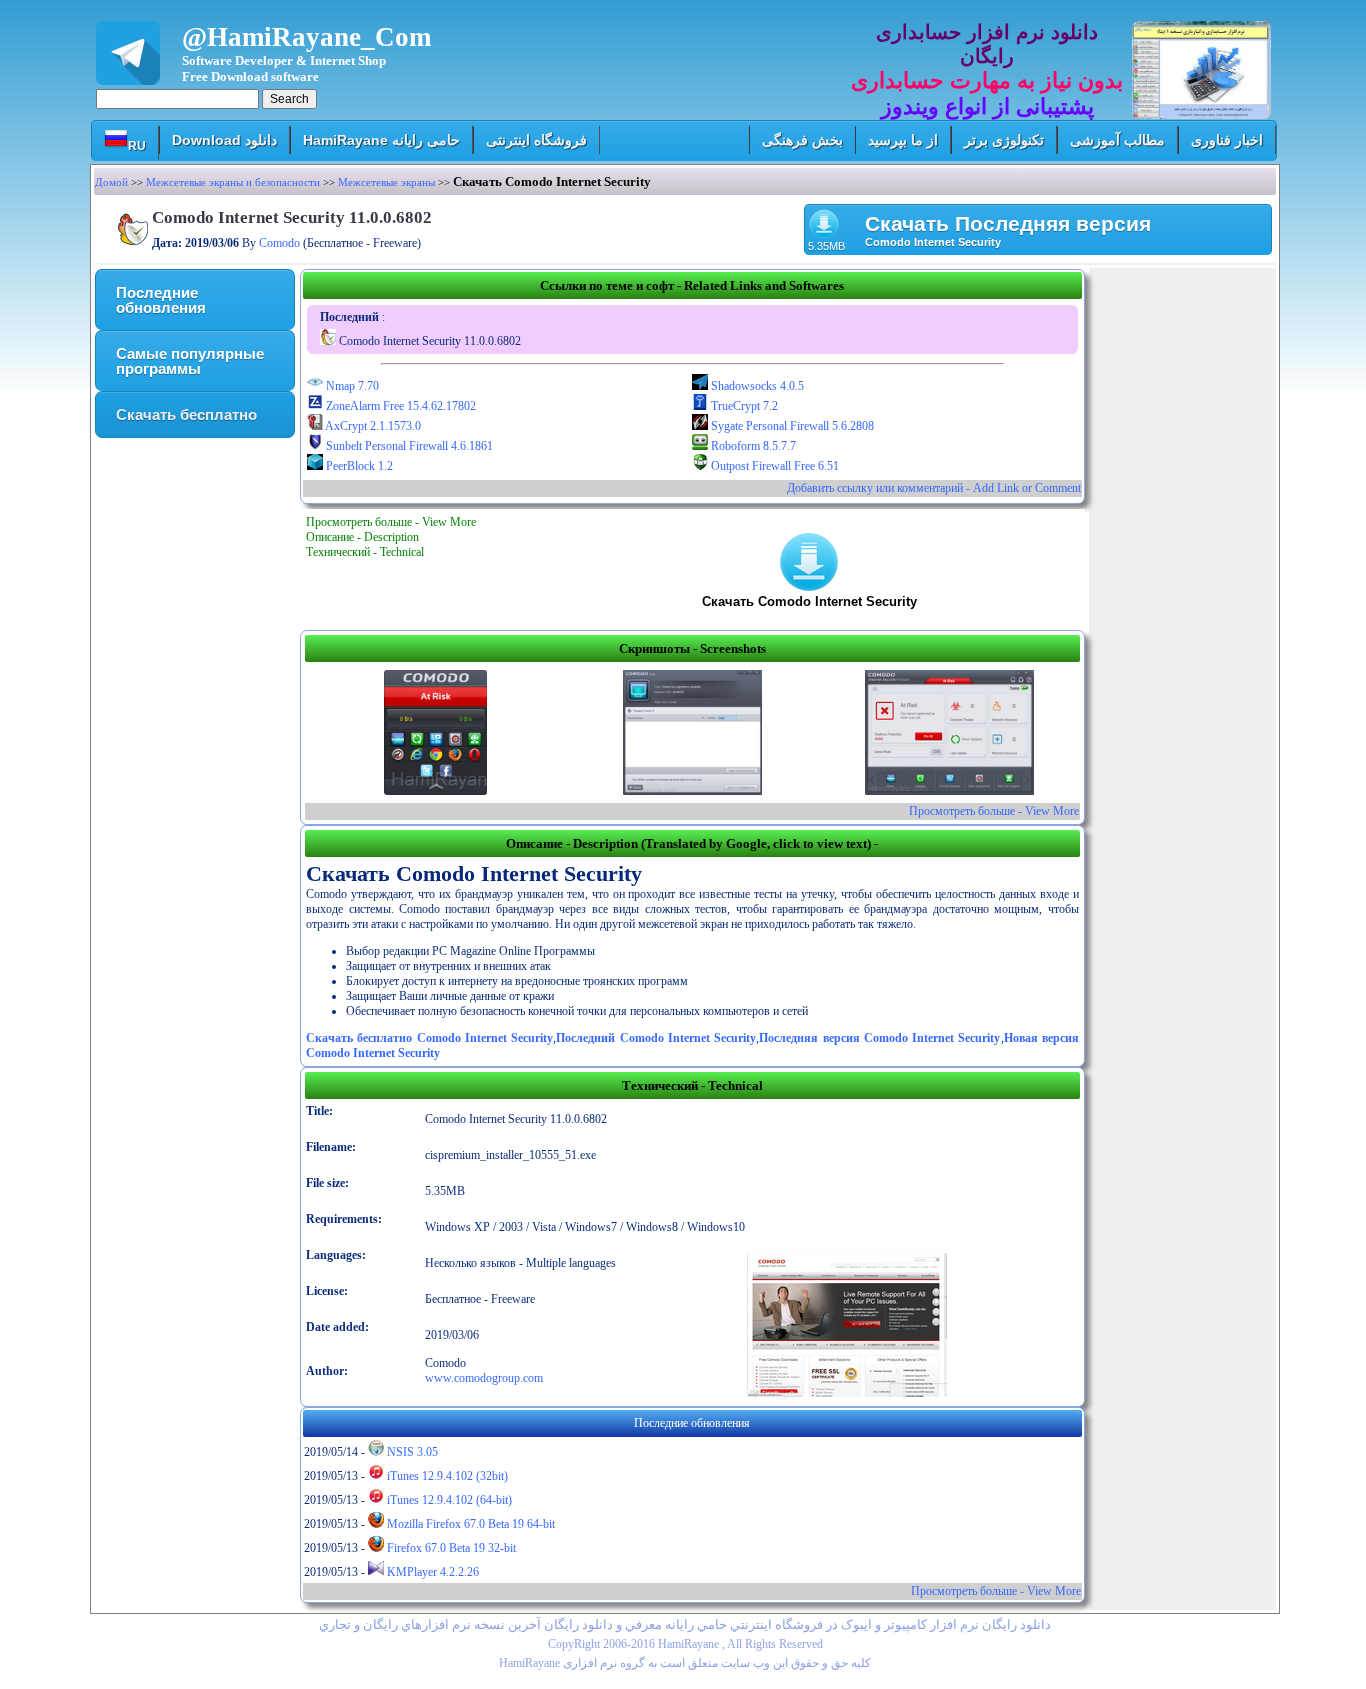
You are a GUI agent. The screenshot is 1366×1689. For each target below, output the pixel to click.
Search (289, 99)
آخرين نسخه (507, 1624)
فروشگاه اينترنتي (776, 1624)
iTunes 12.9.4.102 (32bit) (446, 1476)
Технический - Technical (365, 552)
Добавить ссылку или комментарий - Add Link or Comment (934, 488)
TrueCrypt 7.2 (743, 406)
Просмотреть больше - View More (391, 522)
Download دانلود (224, 140)
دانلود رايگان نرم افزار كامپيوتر (967, 1624)
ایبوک (856, 1624)
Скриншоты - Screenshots (692, 648)
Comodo (279, 243)
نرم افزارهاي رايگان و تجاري (395, 1624)
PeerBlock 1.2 (358, 466)
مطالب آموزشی (1117, 140)
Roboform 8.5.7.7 (752, 446)
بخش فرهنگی (802, 140)
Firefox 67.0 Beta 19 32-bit (450, 1548)
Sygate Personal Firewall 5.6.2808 (791, 426)
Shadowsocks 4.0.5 (756, 386)
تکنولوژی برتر (1004, 140)
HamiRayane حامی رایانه (381, 140)
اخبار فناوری (1227, 140)
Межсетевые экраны (386, 182)
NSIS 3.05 (411, 1452)
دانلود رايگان (578, 1624)
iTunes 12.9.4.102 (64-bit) (448, 1500)
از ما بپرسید (903, 140)
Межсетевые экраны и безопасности (233, 182)
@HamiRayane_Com (306, 53)
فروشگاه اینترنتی (536, 140)
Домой (111, 182)
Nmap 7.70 (351, 386)
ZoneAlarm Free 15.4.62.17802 (399, 406)
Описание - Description (362, 537)
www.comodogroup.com (484, 1378)
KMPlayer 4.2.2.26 (431, 1572)
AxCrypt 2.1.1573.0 (372, 426)
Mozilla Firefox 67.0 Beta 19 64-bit (469, 1524)
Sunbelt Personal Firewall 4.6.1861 (408, 446)
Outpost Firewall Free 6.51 (773, 466)
